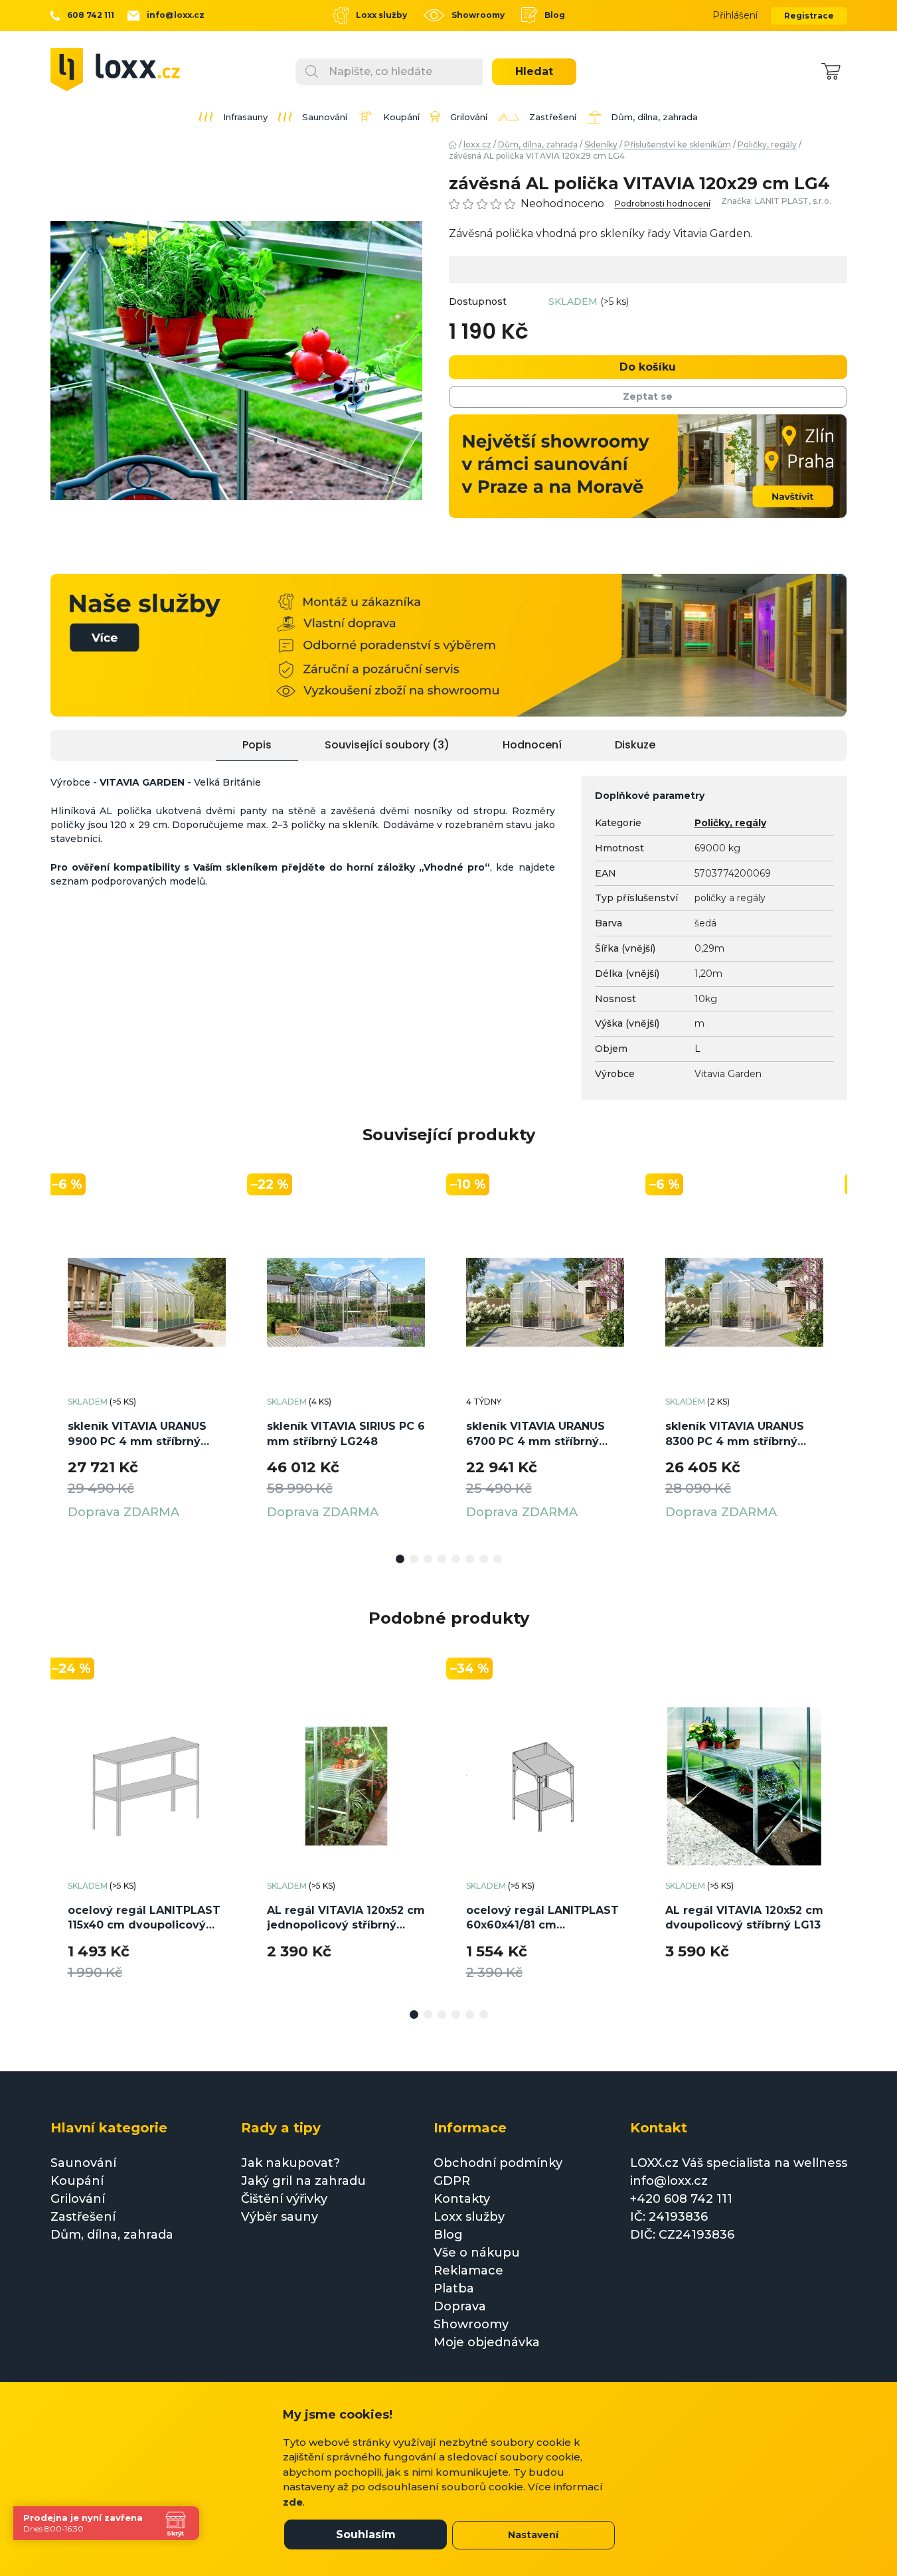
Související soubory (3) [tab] (387, 745)
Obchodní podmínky (498, 2163)
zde (293, 2502)
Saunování (83, 2163)
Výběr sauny (280, 2217)
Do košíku (648, 367)
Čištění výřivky (284, 2199)
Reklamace (468, 2271)
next (837, 1369)
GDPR (452, 2181)
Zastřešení (83, 2217)
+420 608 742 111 (681, 2199)
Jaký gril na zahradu (303, 2181)
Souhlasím (366, 2534)
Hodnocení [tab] (532, 745)
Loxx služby (381, 15)
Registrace (809, 16)
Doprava (460, 2306)
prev (61, 1369)
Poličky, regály (730, 823)
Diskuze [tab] (635, 745)
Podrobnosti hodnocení (663, 204)
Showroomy (478, 15)
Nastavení (533, 2535)
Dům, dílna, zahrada (112, 2235)
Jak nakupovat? (290, 2163)
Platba (454, 2288)
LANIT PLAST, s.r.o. (793, 201)
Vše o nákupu (477, 2253)
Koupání (77, 2181)
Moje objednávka (487, 2342)
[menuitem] (233, 117)
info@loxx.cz (176, 15)
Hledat (534, 71)
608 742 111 (91, 15)
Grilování (78, 2199)
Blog (555, 15)
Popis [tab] (257, 745)
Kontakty (462, 2199)
